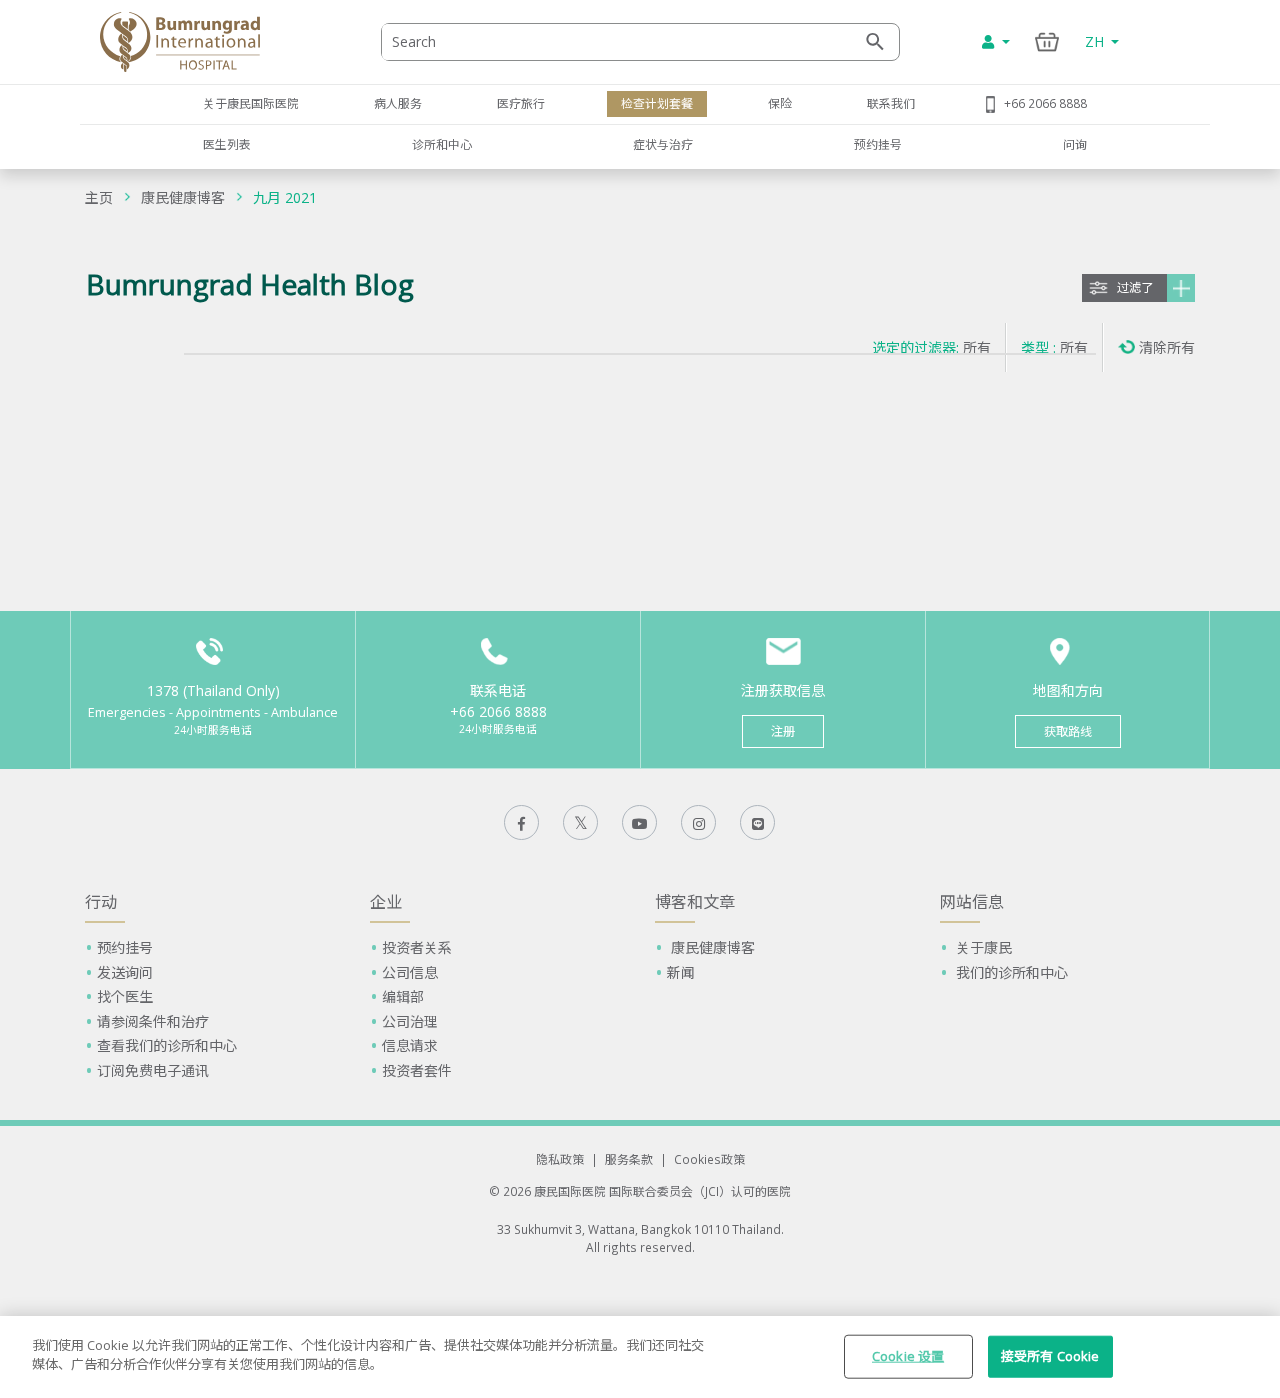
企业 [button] (386, 902)
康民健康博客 (183, 197)
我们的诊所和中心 (1010, 972)
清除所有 (1167, 347)
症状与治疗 (663, 144)
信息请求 (410, 1045)
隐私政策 (560, 1159)
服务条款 (629, 1159)
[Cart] (1047, 41)
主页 (99, 197)
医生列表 (227, 144)
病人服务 (398, 103)
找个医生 (125, 996)
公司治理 (410, 1021)
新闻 (681, 972)
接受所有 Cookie (1050, 1356)
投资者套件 (417, 1070)
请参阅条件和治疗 (153, 1021)
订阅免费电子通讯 (153, 1070)
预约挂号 (878, 144)
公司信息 (410, 972)
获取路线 (1068, 731)
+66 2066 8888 (1045, 103)
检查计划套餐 (657, 103)
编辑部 (403, 996)
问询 (1075, 144)
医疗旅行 (521, 103)
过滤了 (1135, 287)
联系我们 (891, 103)
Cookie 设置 (908, 1356)
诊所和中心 (442, 144)
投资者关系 (417, 947)
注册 (783, 731)
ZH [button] (1096, 41)
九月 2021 (285, 197)
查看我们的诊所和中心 (167, 1045)
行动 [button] (101, 902)
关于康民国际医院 (251, 103)
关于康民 (982, 947)
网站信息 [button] (972, 902)
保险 (780, 103)
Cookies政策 (709, 1159)
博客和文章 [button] (695, 902)
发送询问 (125, 972)
